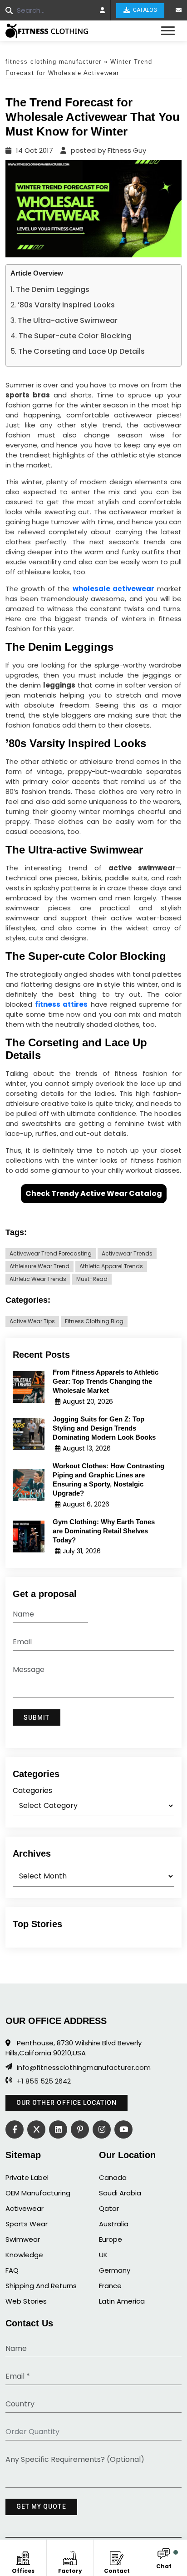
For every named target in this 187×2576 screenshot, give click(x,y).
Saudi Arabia (120, 2193)
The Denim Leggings (53, 289)
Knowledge (24, 2255)
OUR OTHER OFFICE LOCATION (66, 2103)
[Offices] (23, 2557)
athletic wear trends (38, 1279)
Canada (113, 2177)
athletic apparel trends (111, 1266)
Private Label (27, 2177)
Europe (111, 2239)
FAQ (12, 2270)
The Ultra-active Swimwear (68, 320)
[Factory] (70, 2557)
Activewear (25, 2208)
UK (103, 2255)
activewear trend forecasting (51, 1253)
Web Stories (26, 2301)
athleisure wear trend (39, 1266)
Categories (32, 1790)
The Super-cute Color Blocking (75, 336)
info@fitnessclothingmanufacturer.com (84, 2068)
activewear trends (127, 1253)
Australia (114, 2224)
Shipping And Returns (41, 2286)
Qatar (109, 2208)
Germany (115, 2270)
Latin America (122, 2301)
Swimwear (23, 2239)
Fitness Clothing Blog (94, 1321)
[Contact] (117, 2557)
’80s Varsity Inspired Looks (66, 305)
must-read (92, 1279)
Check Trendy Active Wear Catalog (94, 1193)
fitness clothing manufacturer (54, 62)
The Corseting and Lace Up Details (81, 351)
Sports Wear (27, 2224)
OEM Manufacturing (38, 2193)
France (110, 2286)
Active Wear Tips (32, 1321)
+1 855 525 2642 (44, 2081)
